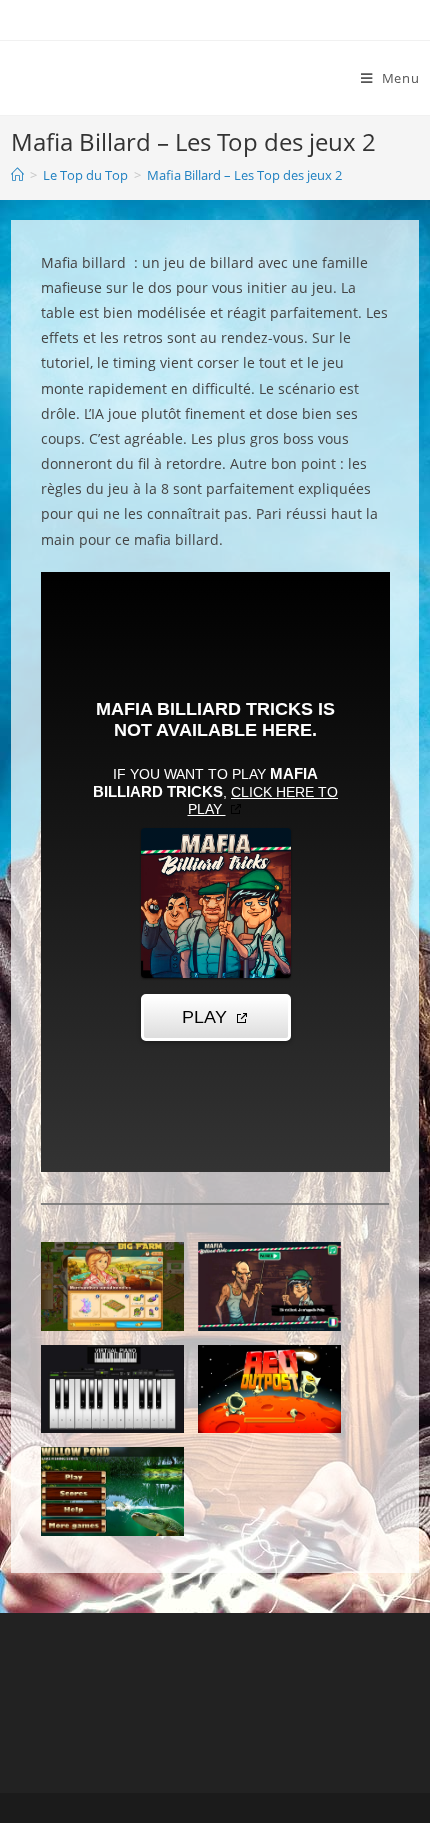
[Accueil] (17, 175)
